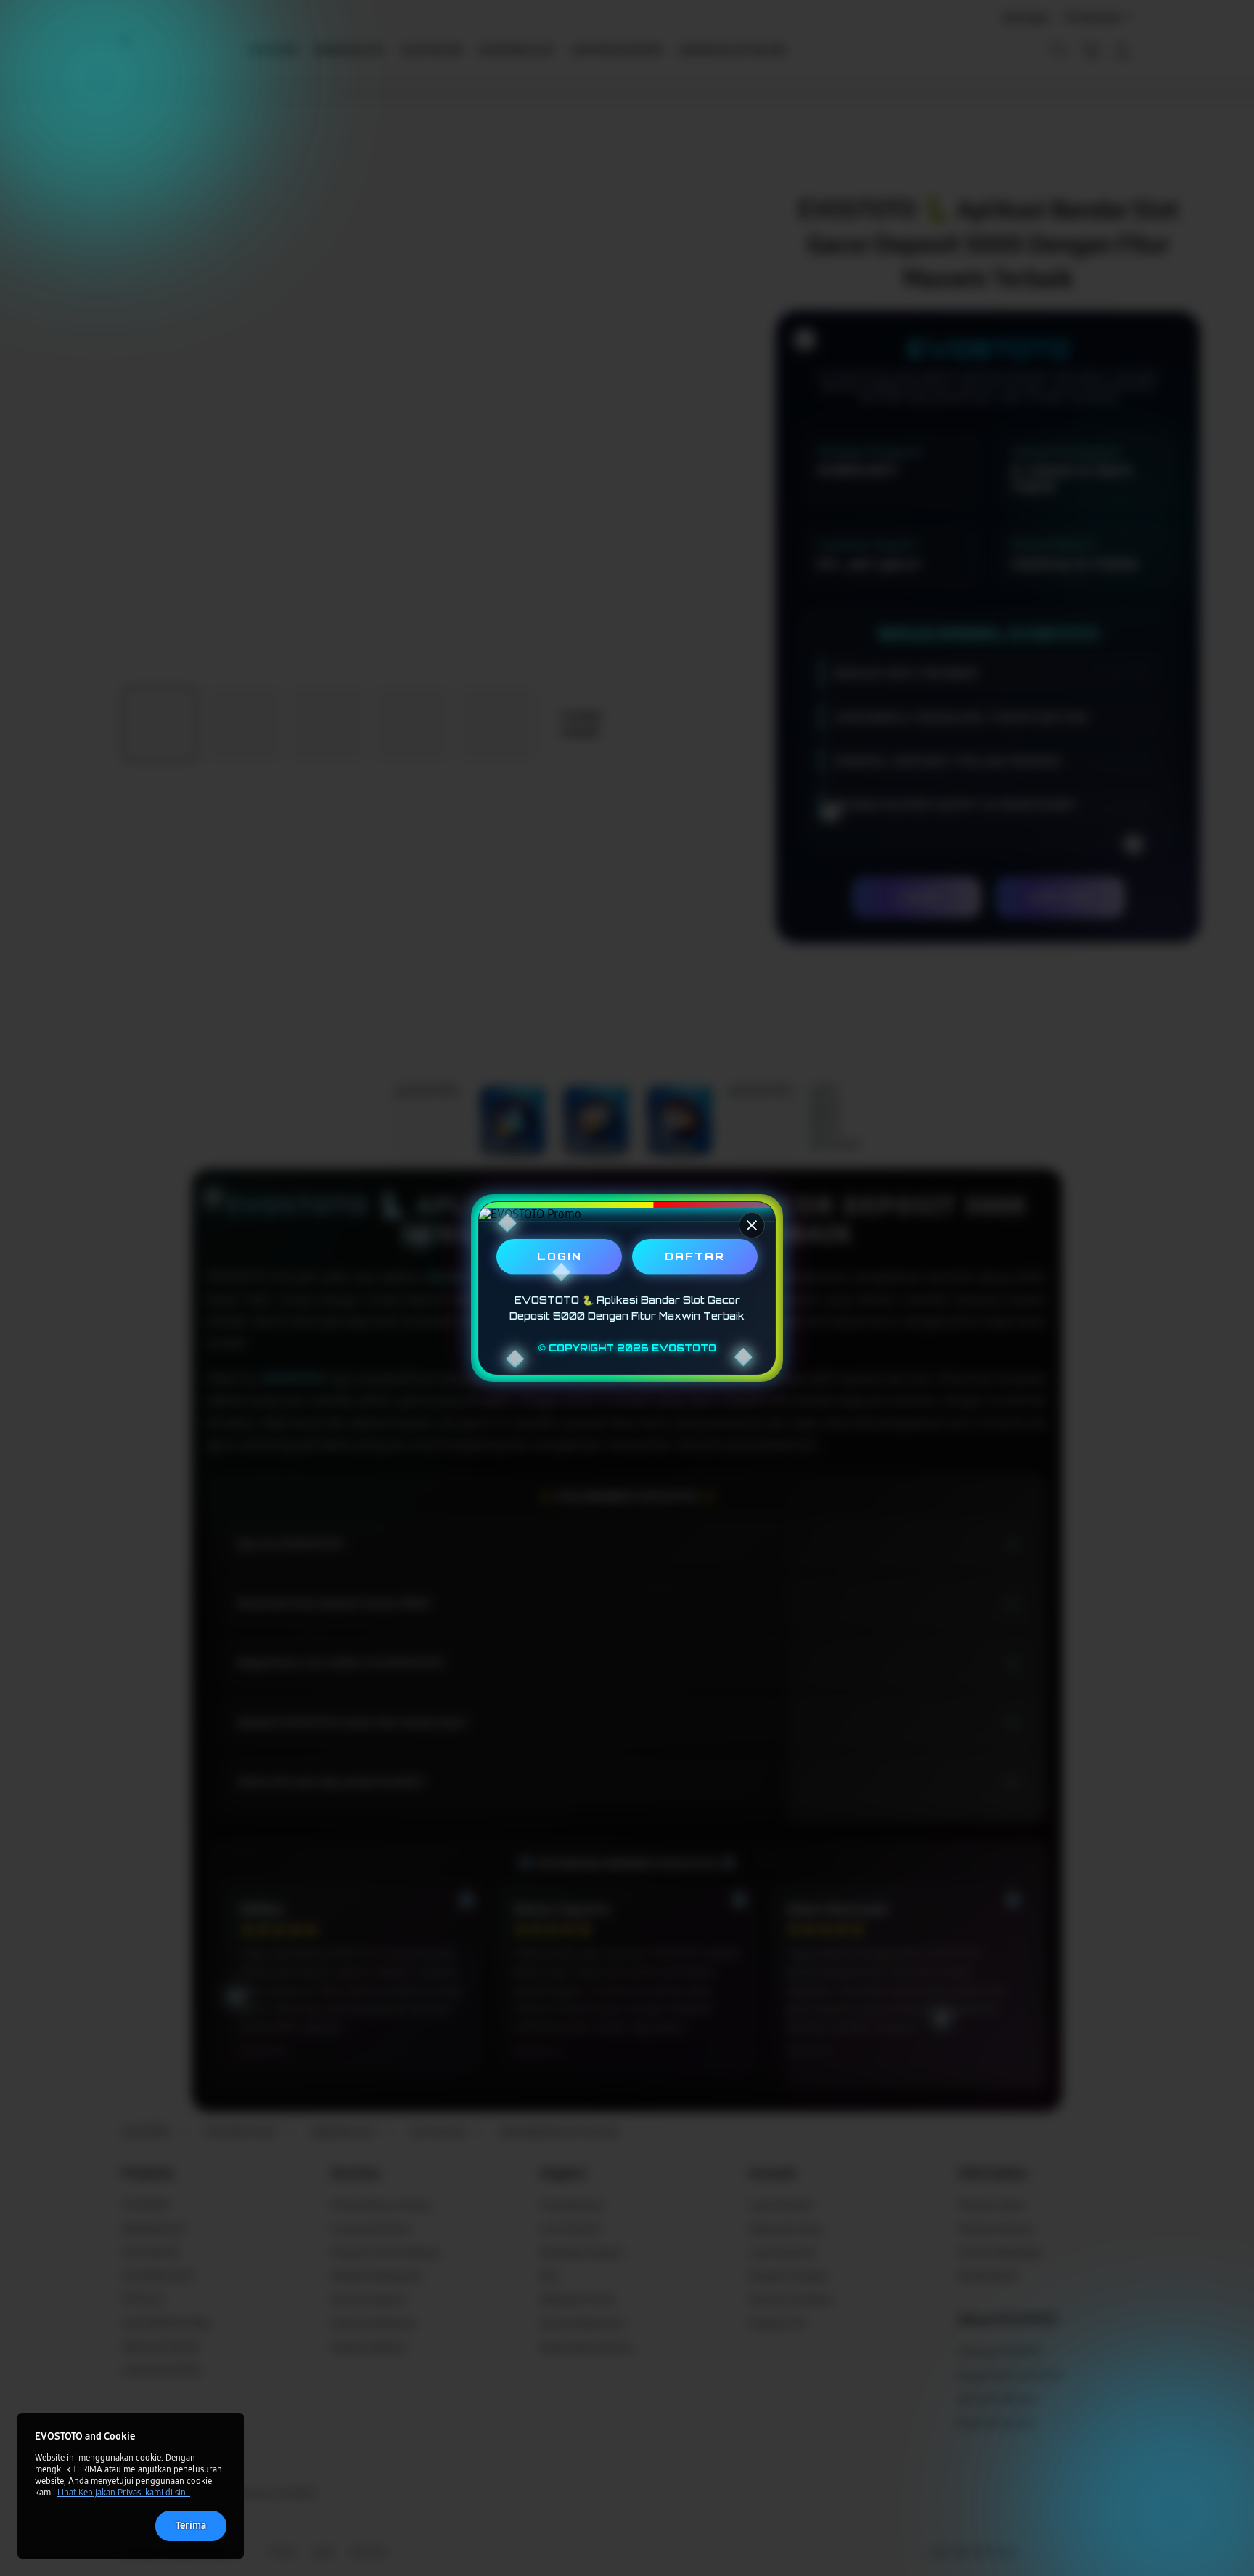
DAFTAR (695, 1256)
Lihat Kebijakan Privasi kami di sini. (124, 2493)
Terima (191, 2526)
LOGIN (560, 1256)
